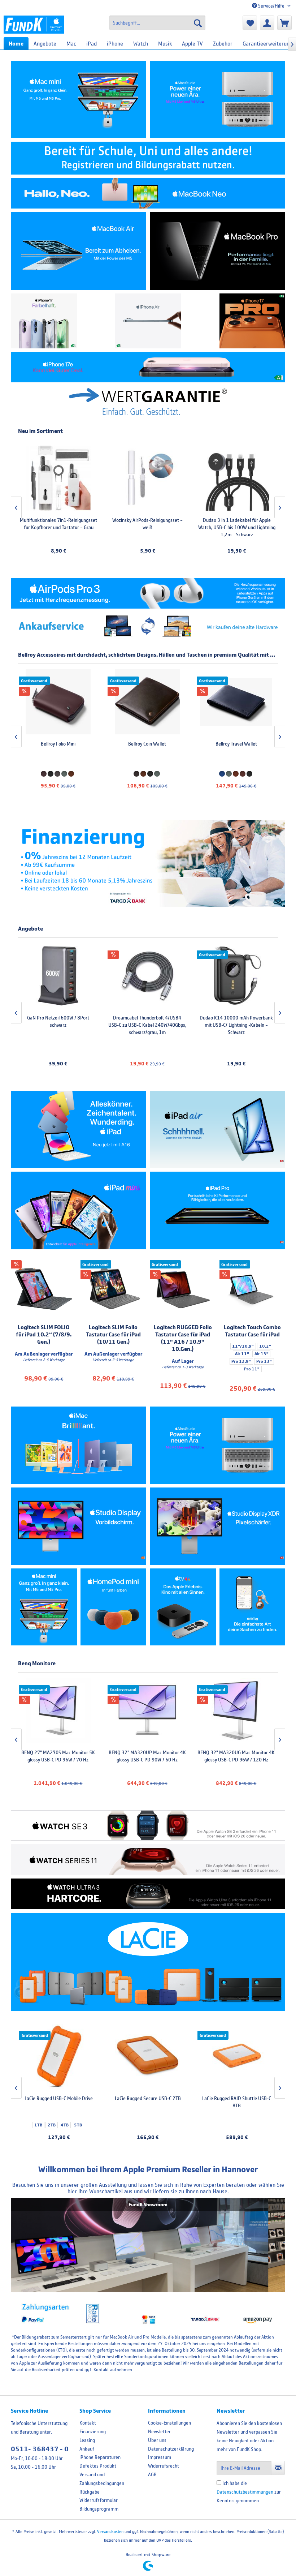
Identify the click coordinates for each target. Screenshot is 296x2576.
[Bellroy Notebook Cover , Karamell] (147, 702)
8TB (117, 2117)
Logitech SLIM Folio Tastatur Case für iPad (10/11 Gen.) (113, 1334)
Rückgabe (90, 2492)
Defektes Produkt (98, 2466)
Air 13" (262, 1354)
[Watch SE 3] (148, 1826)
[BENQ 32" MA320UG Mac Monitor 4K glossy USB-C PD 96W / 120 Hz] (58, 1710)
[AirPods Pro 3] (148, 593)
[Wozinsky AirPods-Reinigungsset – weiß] (58, 478)
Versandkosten (110, 2531)
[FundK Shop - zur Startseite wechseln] (34, 25)
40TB (236, 2125)
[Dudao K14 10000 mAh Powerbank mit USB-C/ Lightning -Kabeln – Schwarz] (58, 976)
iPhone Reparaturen (100, 2457)
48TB (252, 2125)
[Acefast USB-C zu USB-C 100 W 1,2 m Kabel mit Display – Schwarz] (236, 478)
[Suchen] (198, 23)
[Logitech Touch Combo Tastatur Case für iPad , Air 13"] (253, 1289)
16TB (161, 2117)
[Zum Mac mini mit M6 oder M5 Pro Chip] (44, 1607)
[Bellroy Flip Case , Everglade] (236, 702)
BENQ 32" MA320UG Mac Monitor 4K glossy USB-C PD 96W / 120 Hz (58, 1756)
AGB (152, 2474)
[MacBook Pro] (217, 251)
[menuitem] (158, 23)
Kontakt (88, 2423)
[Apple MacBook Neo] (148, 194)
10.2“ (265, 1346)
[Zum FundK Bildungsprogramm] (148, 158)
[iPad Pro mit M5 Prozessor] (217, 1210)
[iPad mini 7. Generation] (79, 1210)
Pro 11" (252, 1369)
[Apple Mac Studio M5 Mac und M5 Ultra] (217, 1445)
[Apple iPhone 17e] (148, 367)
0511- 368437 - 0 (40, 2449)
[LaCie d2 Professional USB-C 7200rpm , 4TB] (149, 2056)
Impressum (160, 2457)
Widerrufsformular (99, 2500)
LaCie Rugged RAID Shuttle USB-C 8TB (59, 2102)
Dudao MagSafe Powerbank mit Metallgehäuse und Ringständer (147, 1021)
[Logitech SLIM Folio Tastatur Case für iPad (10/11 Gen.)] (114, 1289)
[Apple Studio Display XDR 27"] (217, 1526)
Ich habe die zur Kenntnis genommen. (249, 2492)
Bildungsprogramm (99, 2509)
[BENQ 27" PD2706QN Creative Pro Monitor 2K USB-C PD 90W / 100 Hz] (147, 1710)
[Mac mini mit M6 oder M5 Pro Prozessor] (79, 99)
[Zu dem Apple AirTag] (253, 1607)
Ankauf (87, 2449)
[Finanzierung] (148, 864)
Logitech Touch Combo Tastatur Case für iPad (252, 1331)
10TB (145, 2117)
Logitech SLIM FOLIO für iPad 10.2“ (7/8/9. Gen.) (44, 1334)
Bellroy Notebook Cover (147, 744)
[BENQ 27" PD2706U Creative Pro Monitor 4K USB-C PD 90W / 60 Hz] (236, 1710)
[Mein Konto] (267, 23)
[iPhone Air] (148, 321)
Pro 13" (264, 1361)
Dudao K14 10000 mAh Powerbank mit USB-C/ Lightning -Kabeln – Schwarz (58, 1025)
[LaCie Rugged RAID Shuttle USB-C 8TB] (60, 2056)
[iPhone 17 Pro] (253, 321)
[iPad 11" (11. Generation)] (79, 1129)
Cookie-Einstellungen (169, 2423)
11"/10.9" (243, 1346)
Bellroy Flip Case (236, 744)
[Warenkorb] (284, 23)
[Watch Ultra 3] (148, 1894)
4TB (131, 2117)
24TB (140, 2125)
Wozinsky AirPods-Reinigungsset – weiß (58, 524)
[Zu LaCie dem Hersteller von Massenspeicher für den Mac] (148, 1962)
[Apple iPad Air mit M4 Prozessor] (217, 1129)
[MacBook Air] (79, 251)
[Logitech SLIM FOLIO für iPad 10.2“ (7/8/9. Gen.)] (44, 1289)
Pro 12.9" (241, 1361)
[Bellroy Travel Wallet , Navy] (58, 702)
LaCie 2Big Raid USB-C (238, 2098)
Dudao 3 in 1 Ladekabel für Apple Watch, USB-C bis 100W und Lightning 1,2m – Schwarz (147, 527)
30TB (156, 2125)
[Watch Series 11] (148, 1860)
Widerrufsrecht (164, 2466)
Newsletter (159, 2431)
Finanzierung (93, 2431)
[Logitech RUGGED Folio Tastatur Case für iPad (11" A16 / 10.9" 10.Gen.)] (183, 1289)
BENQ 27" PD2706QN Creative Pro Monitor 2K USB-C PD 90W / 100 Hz (147, 1756)
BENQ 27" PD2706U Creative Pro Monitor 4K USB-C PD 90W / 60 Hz (236, 1756)
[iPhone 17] (44, 321)
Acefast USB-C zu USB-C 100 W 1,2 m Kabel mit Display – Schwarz (236, 524)
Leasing (87, 2440)
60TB (268, 2125)
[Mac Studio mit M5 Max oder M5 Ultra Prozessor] (217, 99)
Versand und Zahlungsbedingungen (102, 2479)
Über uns (157, 2440)
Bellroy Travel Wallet (58, 744)
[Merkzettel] (250, 23)
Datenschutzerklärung (171, 2449)
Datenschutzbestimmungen (245, 2492)
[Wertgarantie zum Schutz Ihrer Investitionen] (148, 401)
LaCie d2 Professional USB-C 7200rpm (149, 2102)
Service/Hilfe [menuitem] (271, 6)
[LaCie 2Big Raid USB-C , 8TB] (238, 2056)
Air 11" (242, 1354)
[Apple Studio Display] (79, 1526)
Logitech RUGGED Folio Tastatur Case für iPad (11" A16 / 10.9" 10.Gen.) (183, 1338)
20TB (177, 2117)
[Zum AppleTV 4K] (183, 1607)
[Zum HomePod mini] (114, 1607)
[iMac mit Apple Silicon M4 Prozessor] (79, 1445)
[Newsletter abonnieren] (278, 2468)
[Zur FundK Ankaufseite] (148, 626)
